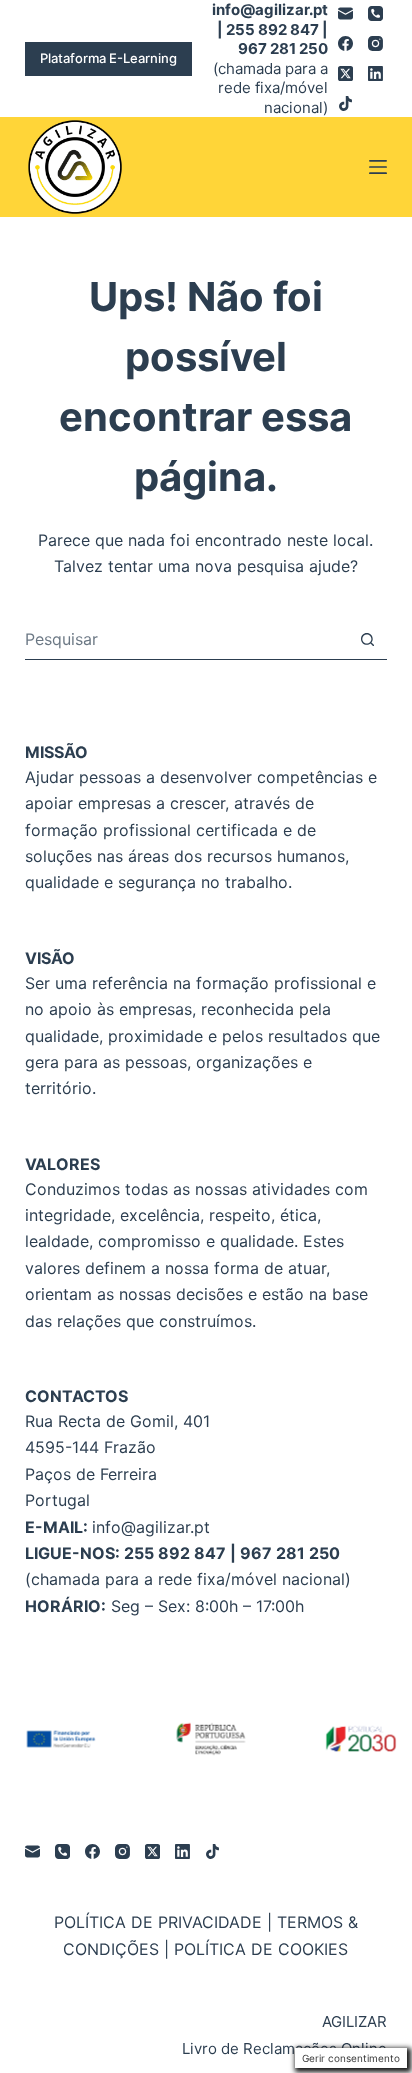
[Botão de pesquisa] (367, 639)
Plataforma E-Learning (108, 58)
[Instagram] (375, 43)
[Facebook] (345, 43)
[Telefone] (375, 13)
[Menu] (378, 167)
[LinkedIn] (375, 73)
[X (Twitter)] (345, 73)
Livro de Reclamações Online (284, 2048)
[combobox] (187, 639)
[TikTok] (345, 103)
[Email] (345, 13)
